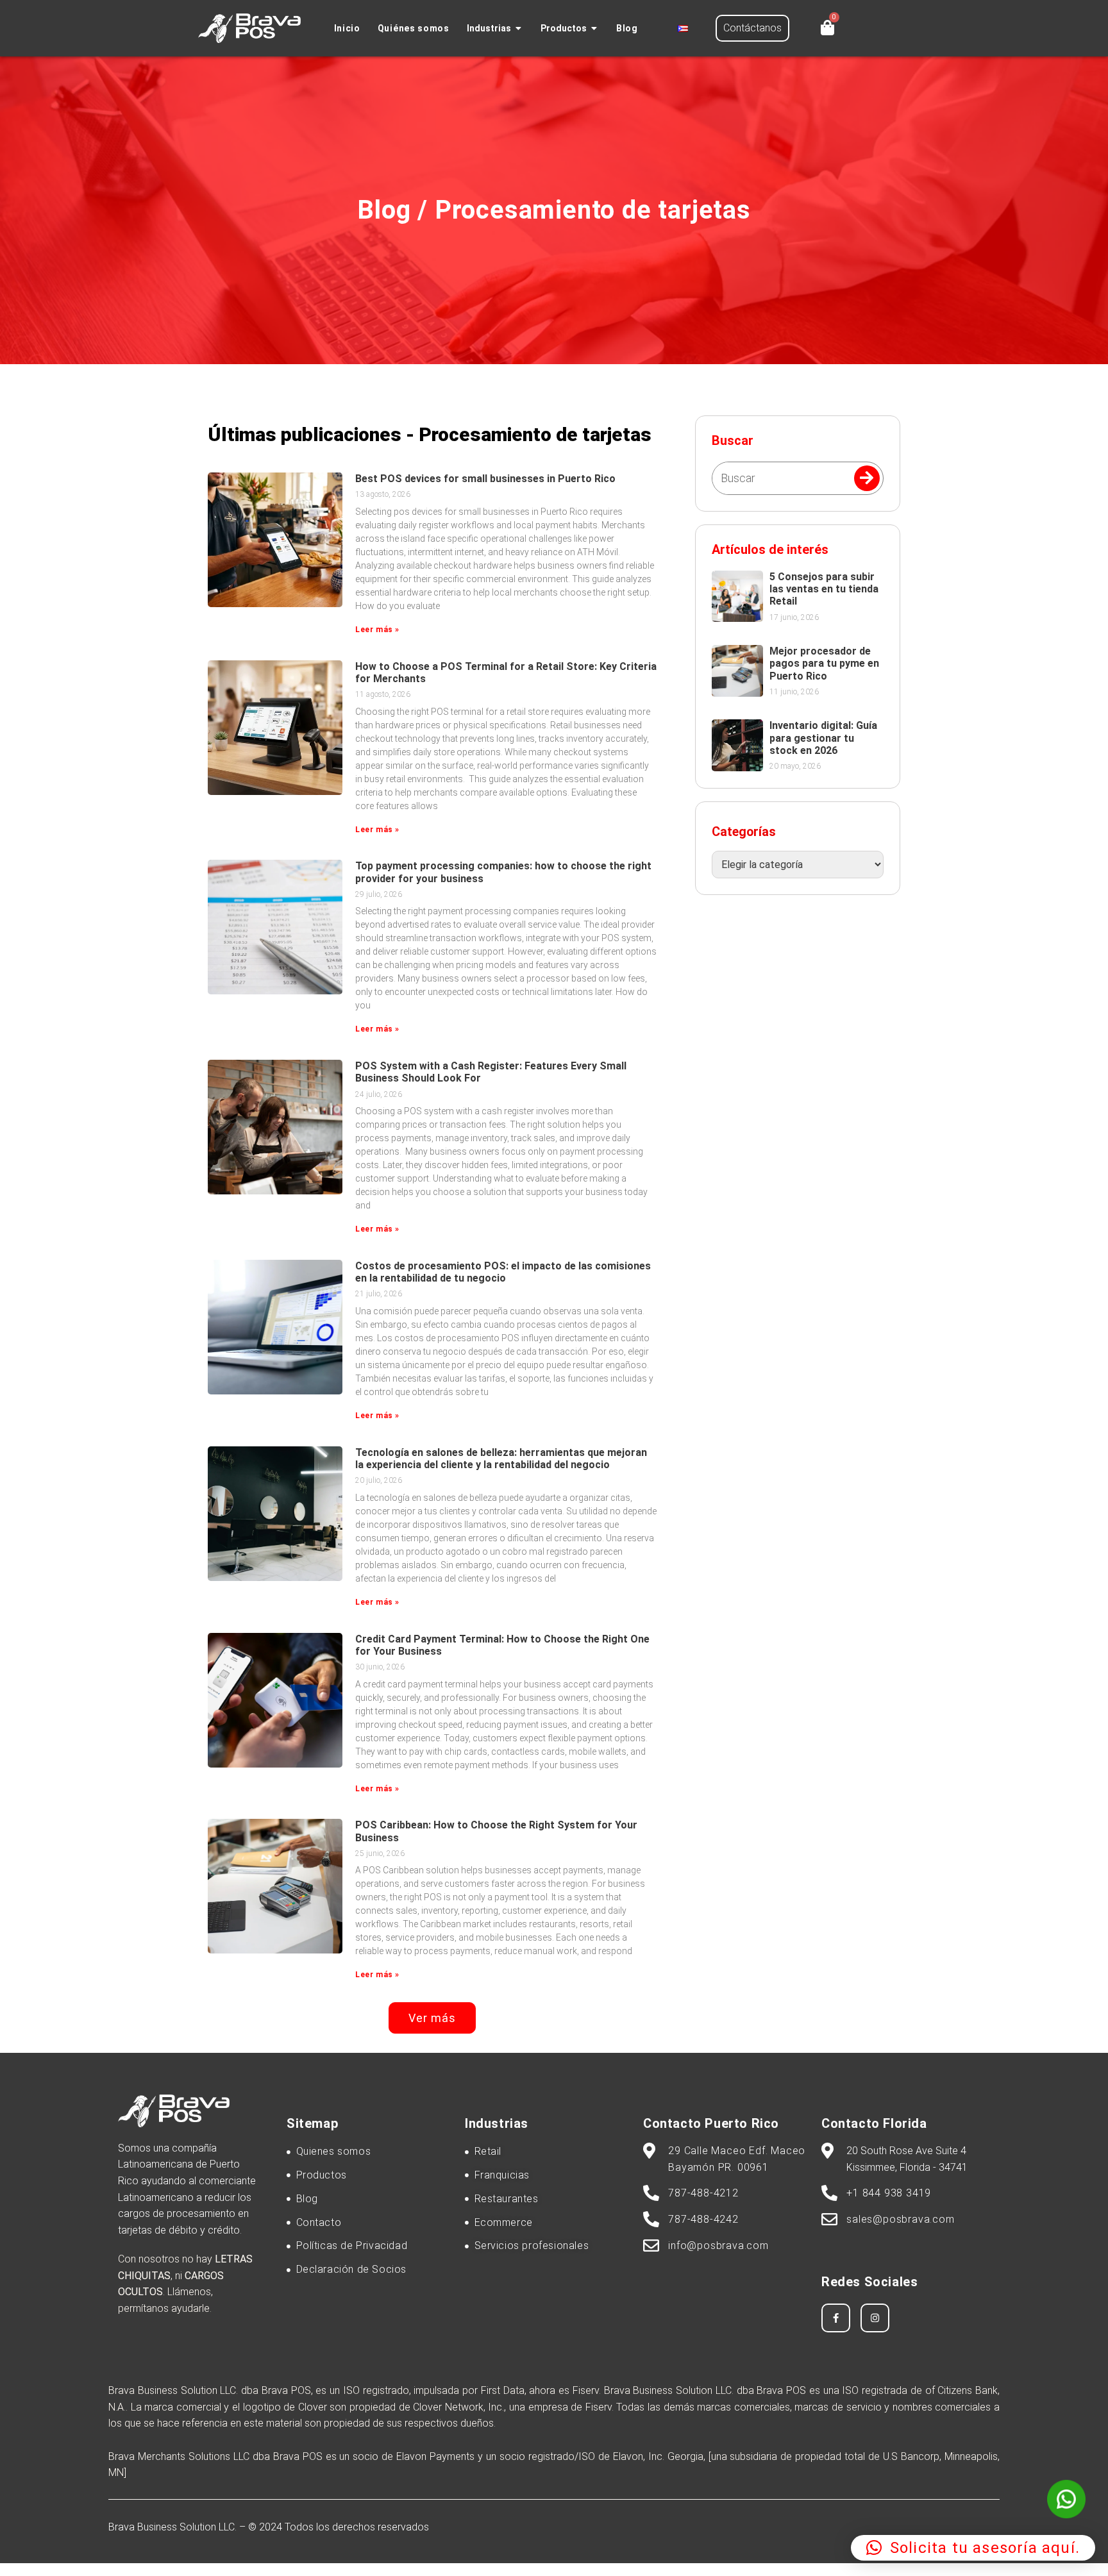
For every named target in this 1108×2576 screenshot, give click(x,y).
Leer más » (377, 630)
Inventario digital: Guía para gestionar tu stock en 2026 (823, 738)
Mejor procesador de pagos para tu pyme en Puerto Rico (824, 663)
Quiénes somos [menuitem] (414, 28)
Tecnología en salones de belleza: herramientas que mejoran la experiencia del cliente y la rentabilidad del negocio (501, 1459)
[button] (519, 29)
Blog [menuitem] (627, 28)
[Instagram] (875, 2318)
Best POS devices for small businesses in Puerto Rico (485, 479)
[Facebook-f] (836, 2318)
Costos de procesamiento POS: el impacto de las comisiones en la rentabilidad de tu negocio (503, 1272)
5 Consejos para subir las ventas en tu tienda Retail (824, 589)
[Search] (867, 478)
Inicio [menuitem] (347, 28)
